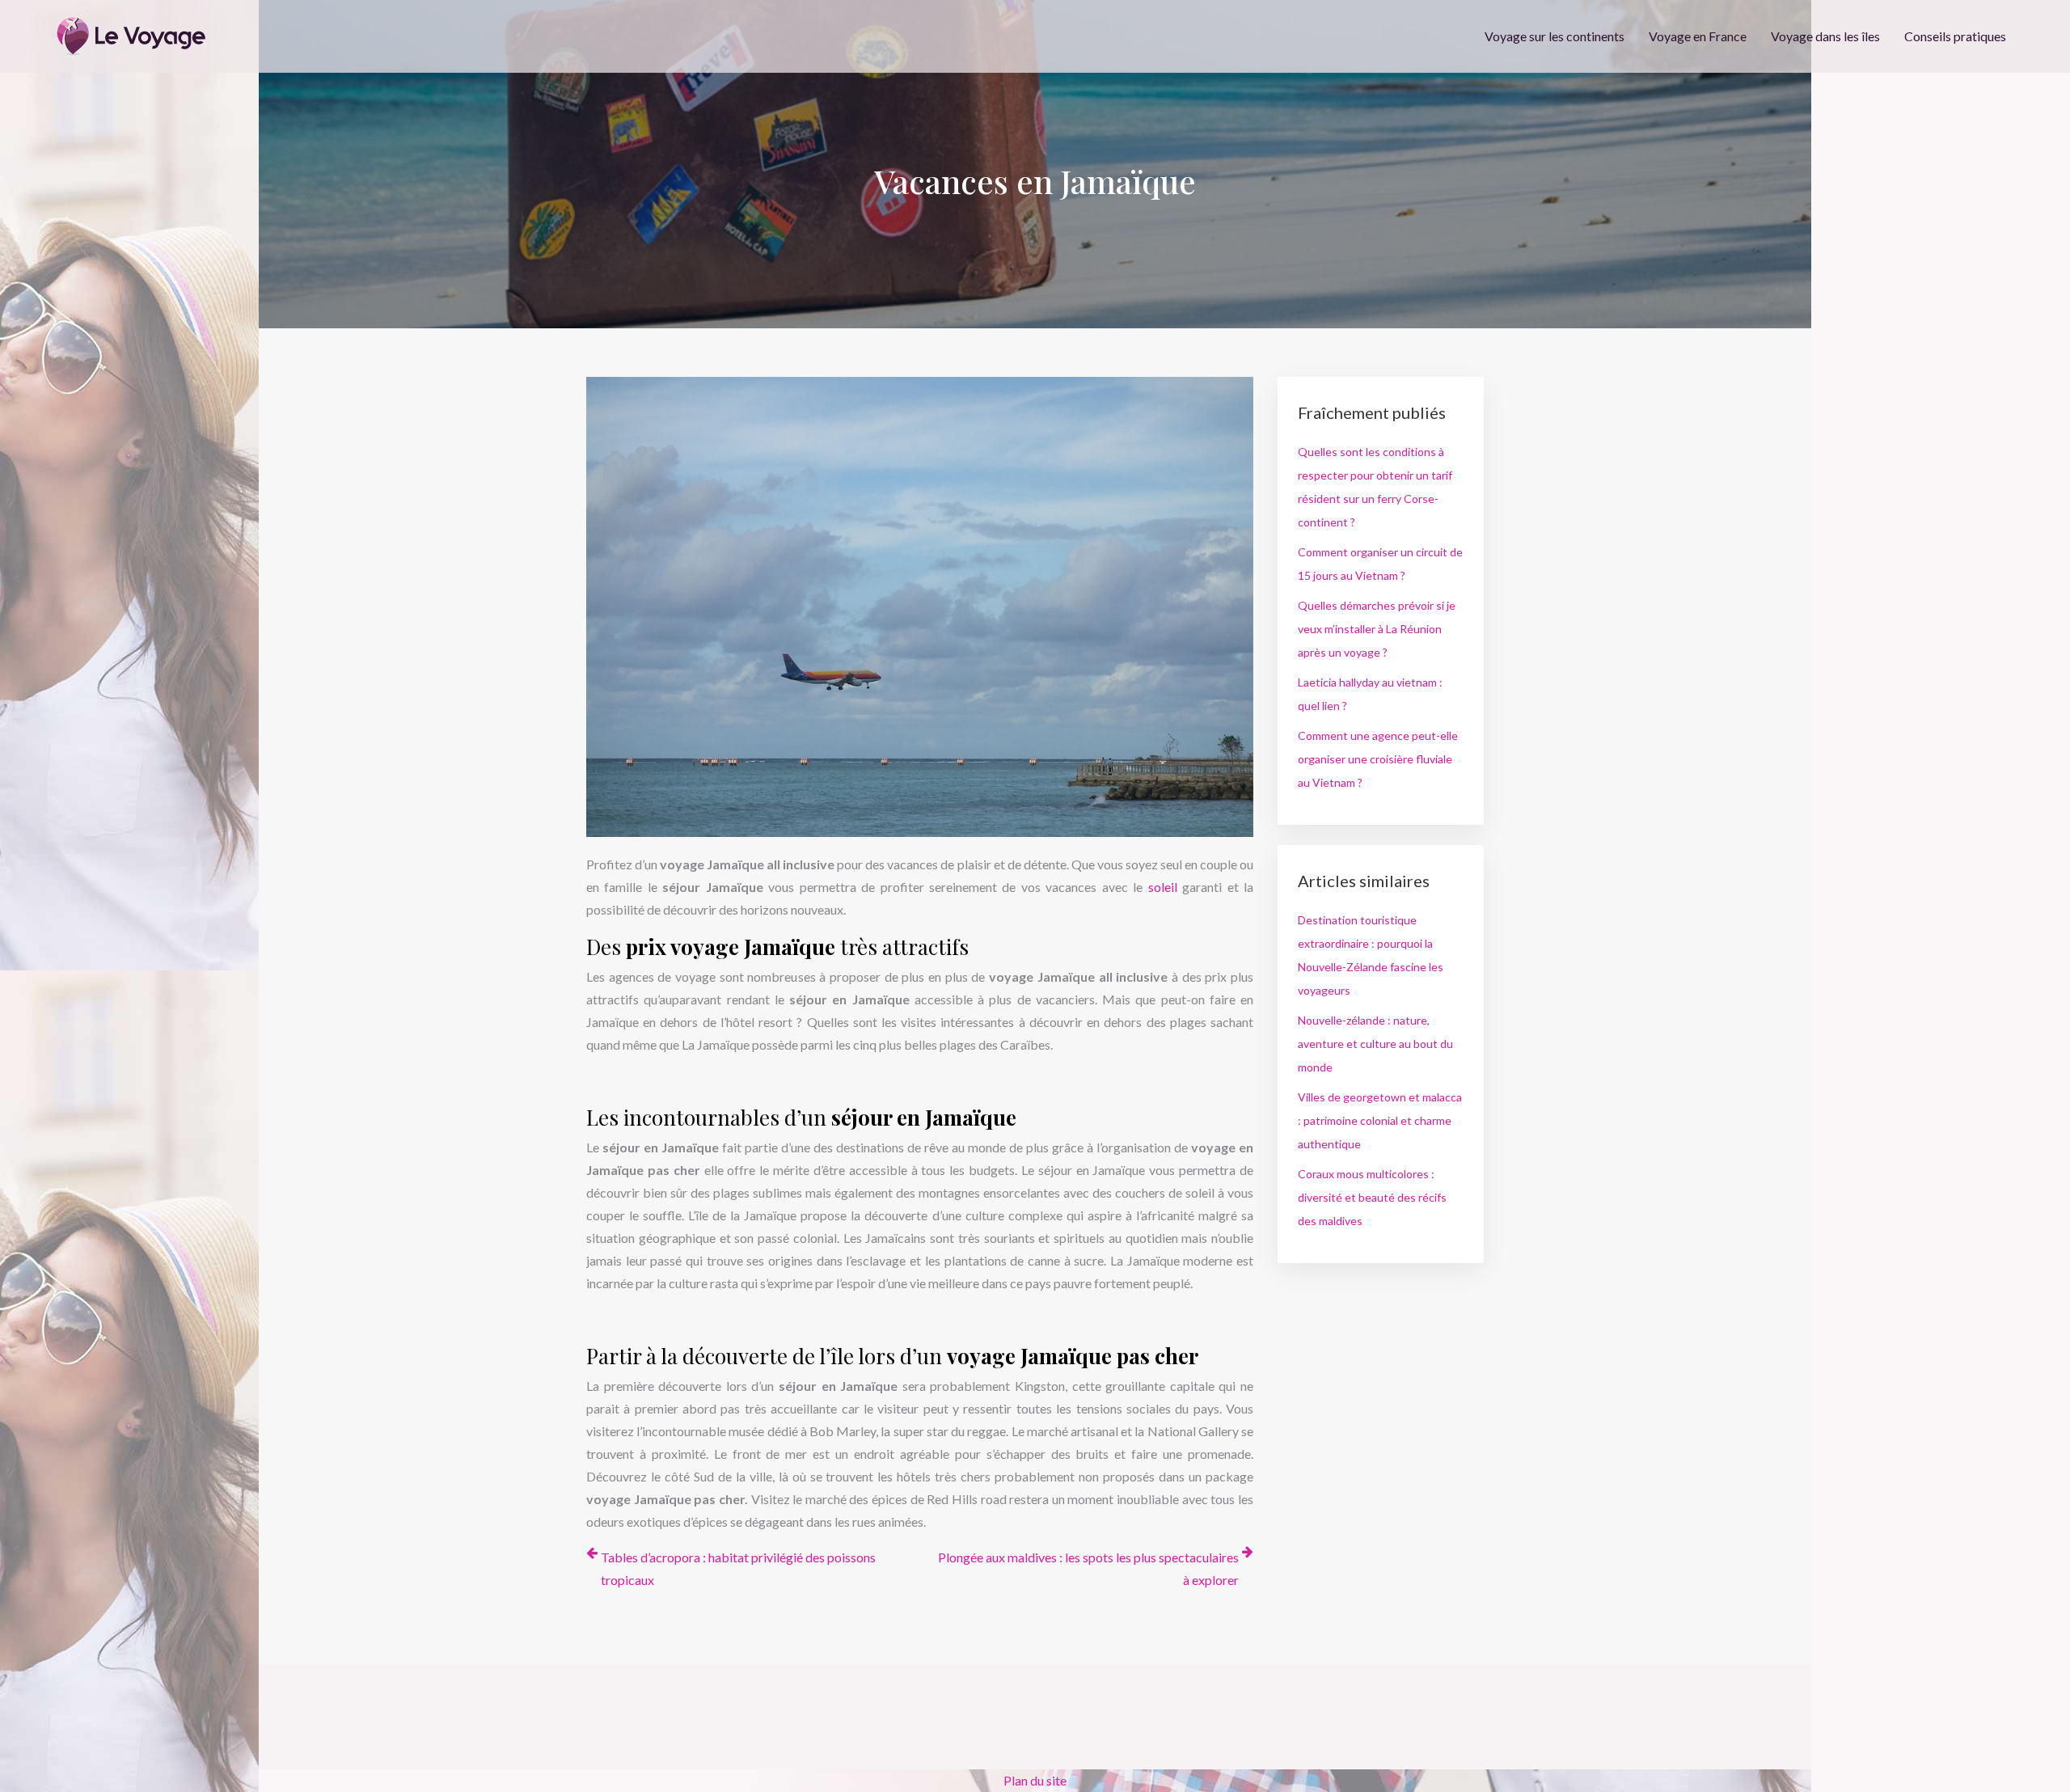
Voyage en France (1698, 36)
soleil (1165, 887)
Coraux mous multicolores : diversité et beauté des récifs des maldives (1372, 1197)
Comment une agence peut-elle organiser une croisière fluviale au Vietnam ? (1378, 759)
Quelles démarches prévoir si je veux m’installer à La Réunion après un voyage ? (1377, 629)
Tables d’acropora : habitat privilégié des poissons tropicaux (738, 1568)
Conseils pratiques (1955, 36)
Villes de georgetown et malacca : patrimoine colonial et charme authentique (1380, 1120)
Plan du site (1035, 1780)
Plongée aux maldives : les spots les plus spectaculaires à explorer (1088, 1568)
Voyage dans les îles (1825, 36)
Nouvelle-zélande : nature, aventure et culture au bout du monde (1375, 1044)
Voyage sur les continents (1555, 36)
